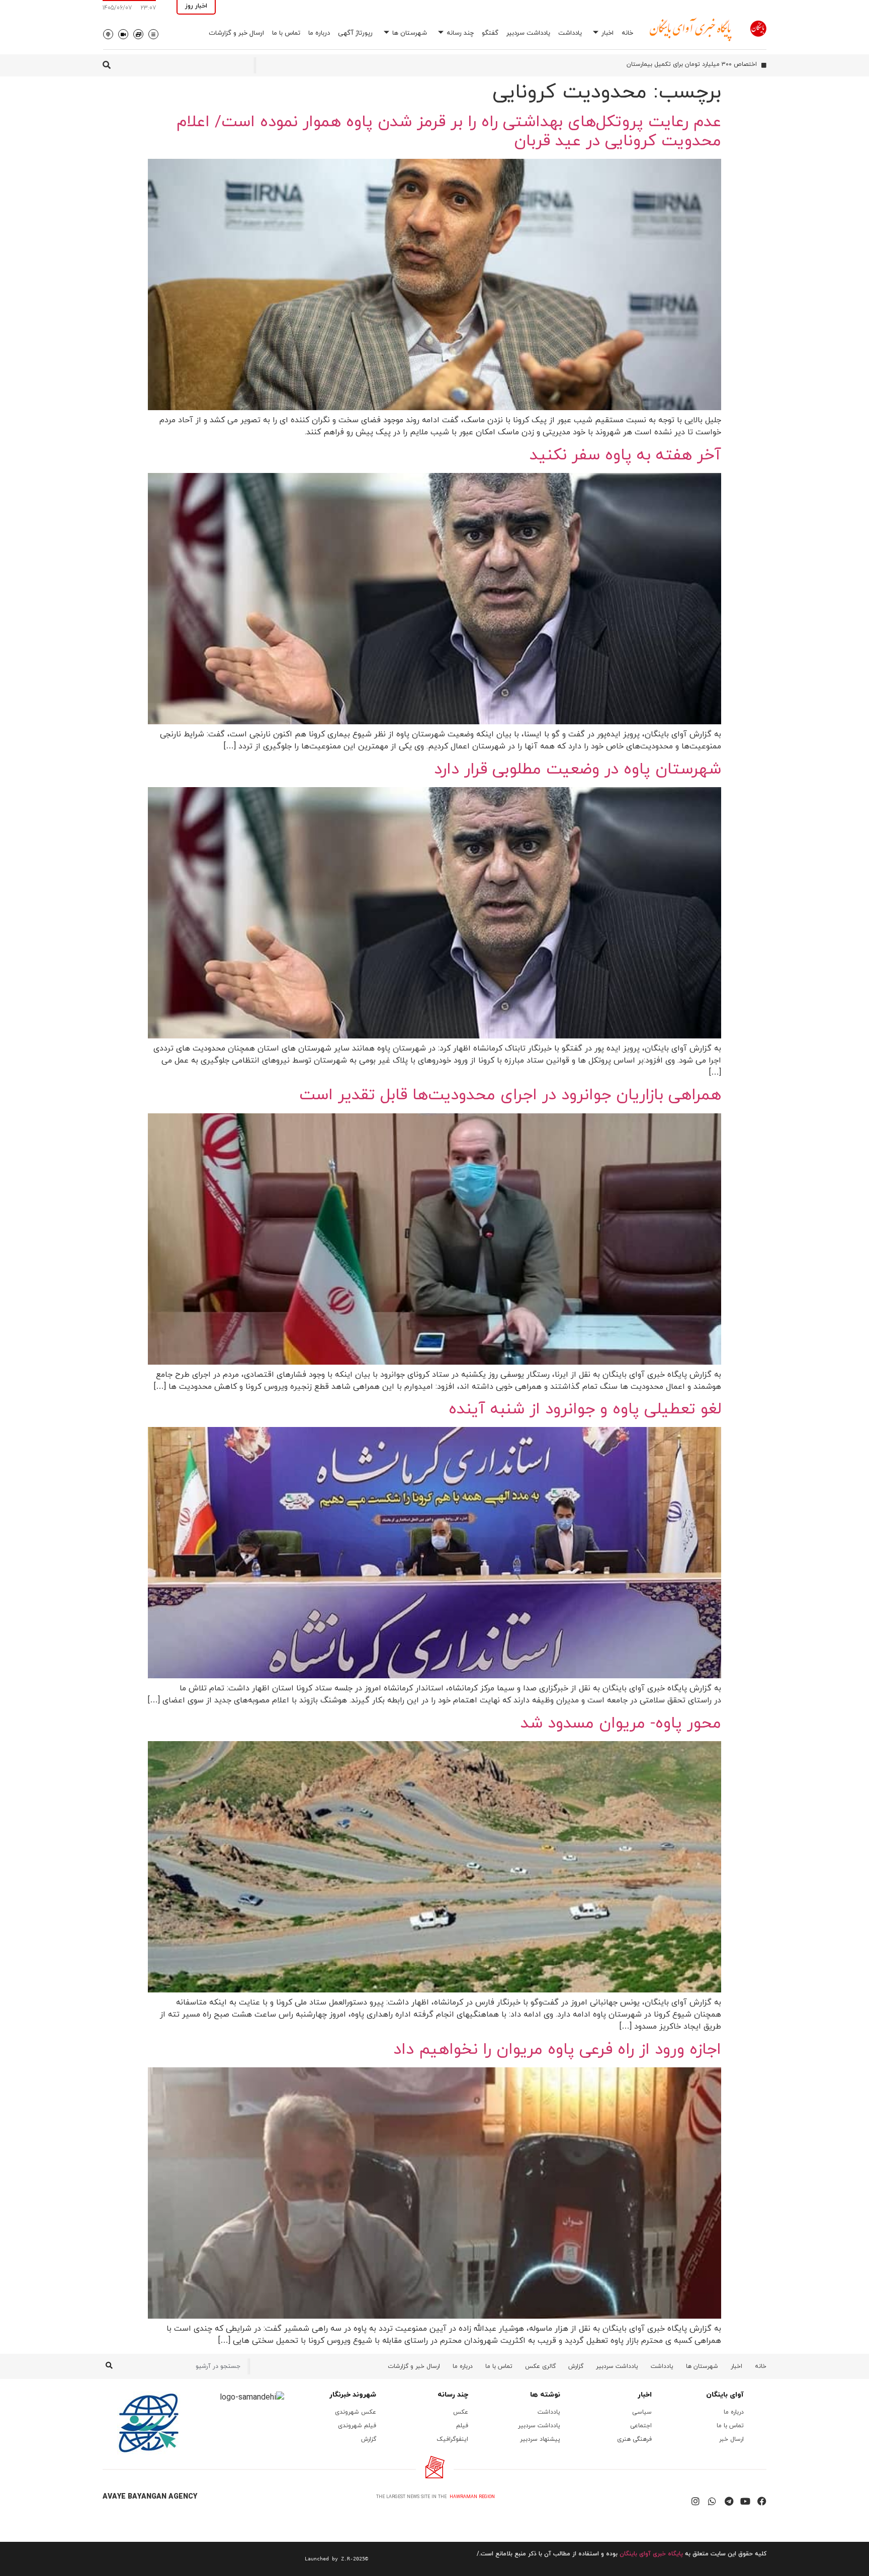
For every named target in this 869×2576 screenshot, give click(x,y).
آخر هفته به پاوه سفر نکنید (625, 455)
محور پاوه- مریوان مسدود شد (621, 1724)
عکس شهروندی (356, 2412)
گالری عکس (540, 2366)
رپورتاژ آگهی (355, 33)
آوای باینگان (725, 2395)
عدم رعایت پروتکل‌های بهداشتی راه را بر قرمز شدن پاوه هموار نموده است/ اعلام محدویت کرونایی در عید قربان (449, 132)
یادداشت (570, 33)
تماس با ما (286, 33)
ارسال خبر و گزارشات (236, 33)
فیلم (462, 2426)
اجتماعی (641, 2426)
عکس (461, 2412)
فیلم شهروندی (357, 2426)
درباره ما (319, 33)
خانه (627, 33)
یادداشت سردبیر (528, 33)
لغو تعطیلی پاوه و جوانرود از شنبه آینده (585, 1409)
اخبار (607, 33)
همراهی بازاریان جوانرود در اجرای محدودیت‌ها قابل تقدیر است (510, 1095)
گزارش (576, 2366)
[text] (235, 2559)
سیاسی (642, 2412)
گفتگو (490, 33)
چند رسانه (460, 33)
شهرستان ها (410, 33)
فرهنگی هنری (634, 2439)
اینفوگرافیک (452, 2439)
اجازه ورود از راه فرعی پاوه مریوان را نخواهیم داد (557, 2050)
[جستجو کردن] (109, 2366)
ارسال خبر (731, 2439)
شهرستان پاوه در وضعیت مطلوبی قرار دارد (578, 770)
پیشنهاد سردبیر (540, 2439)
